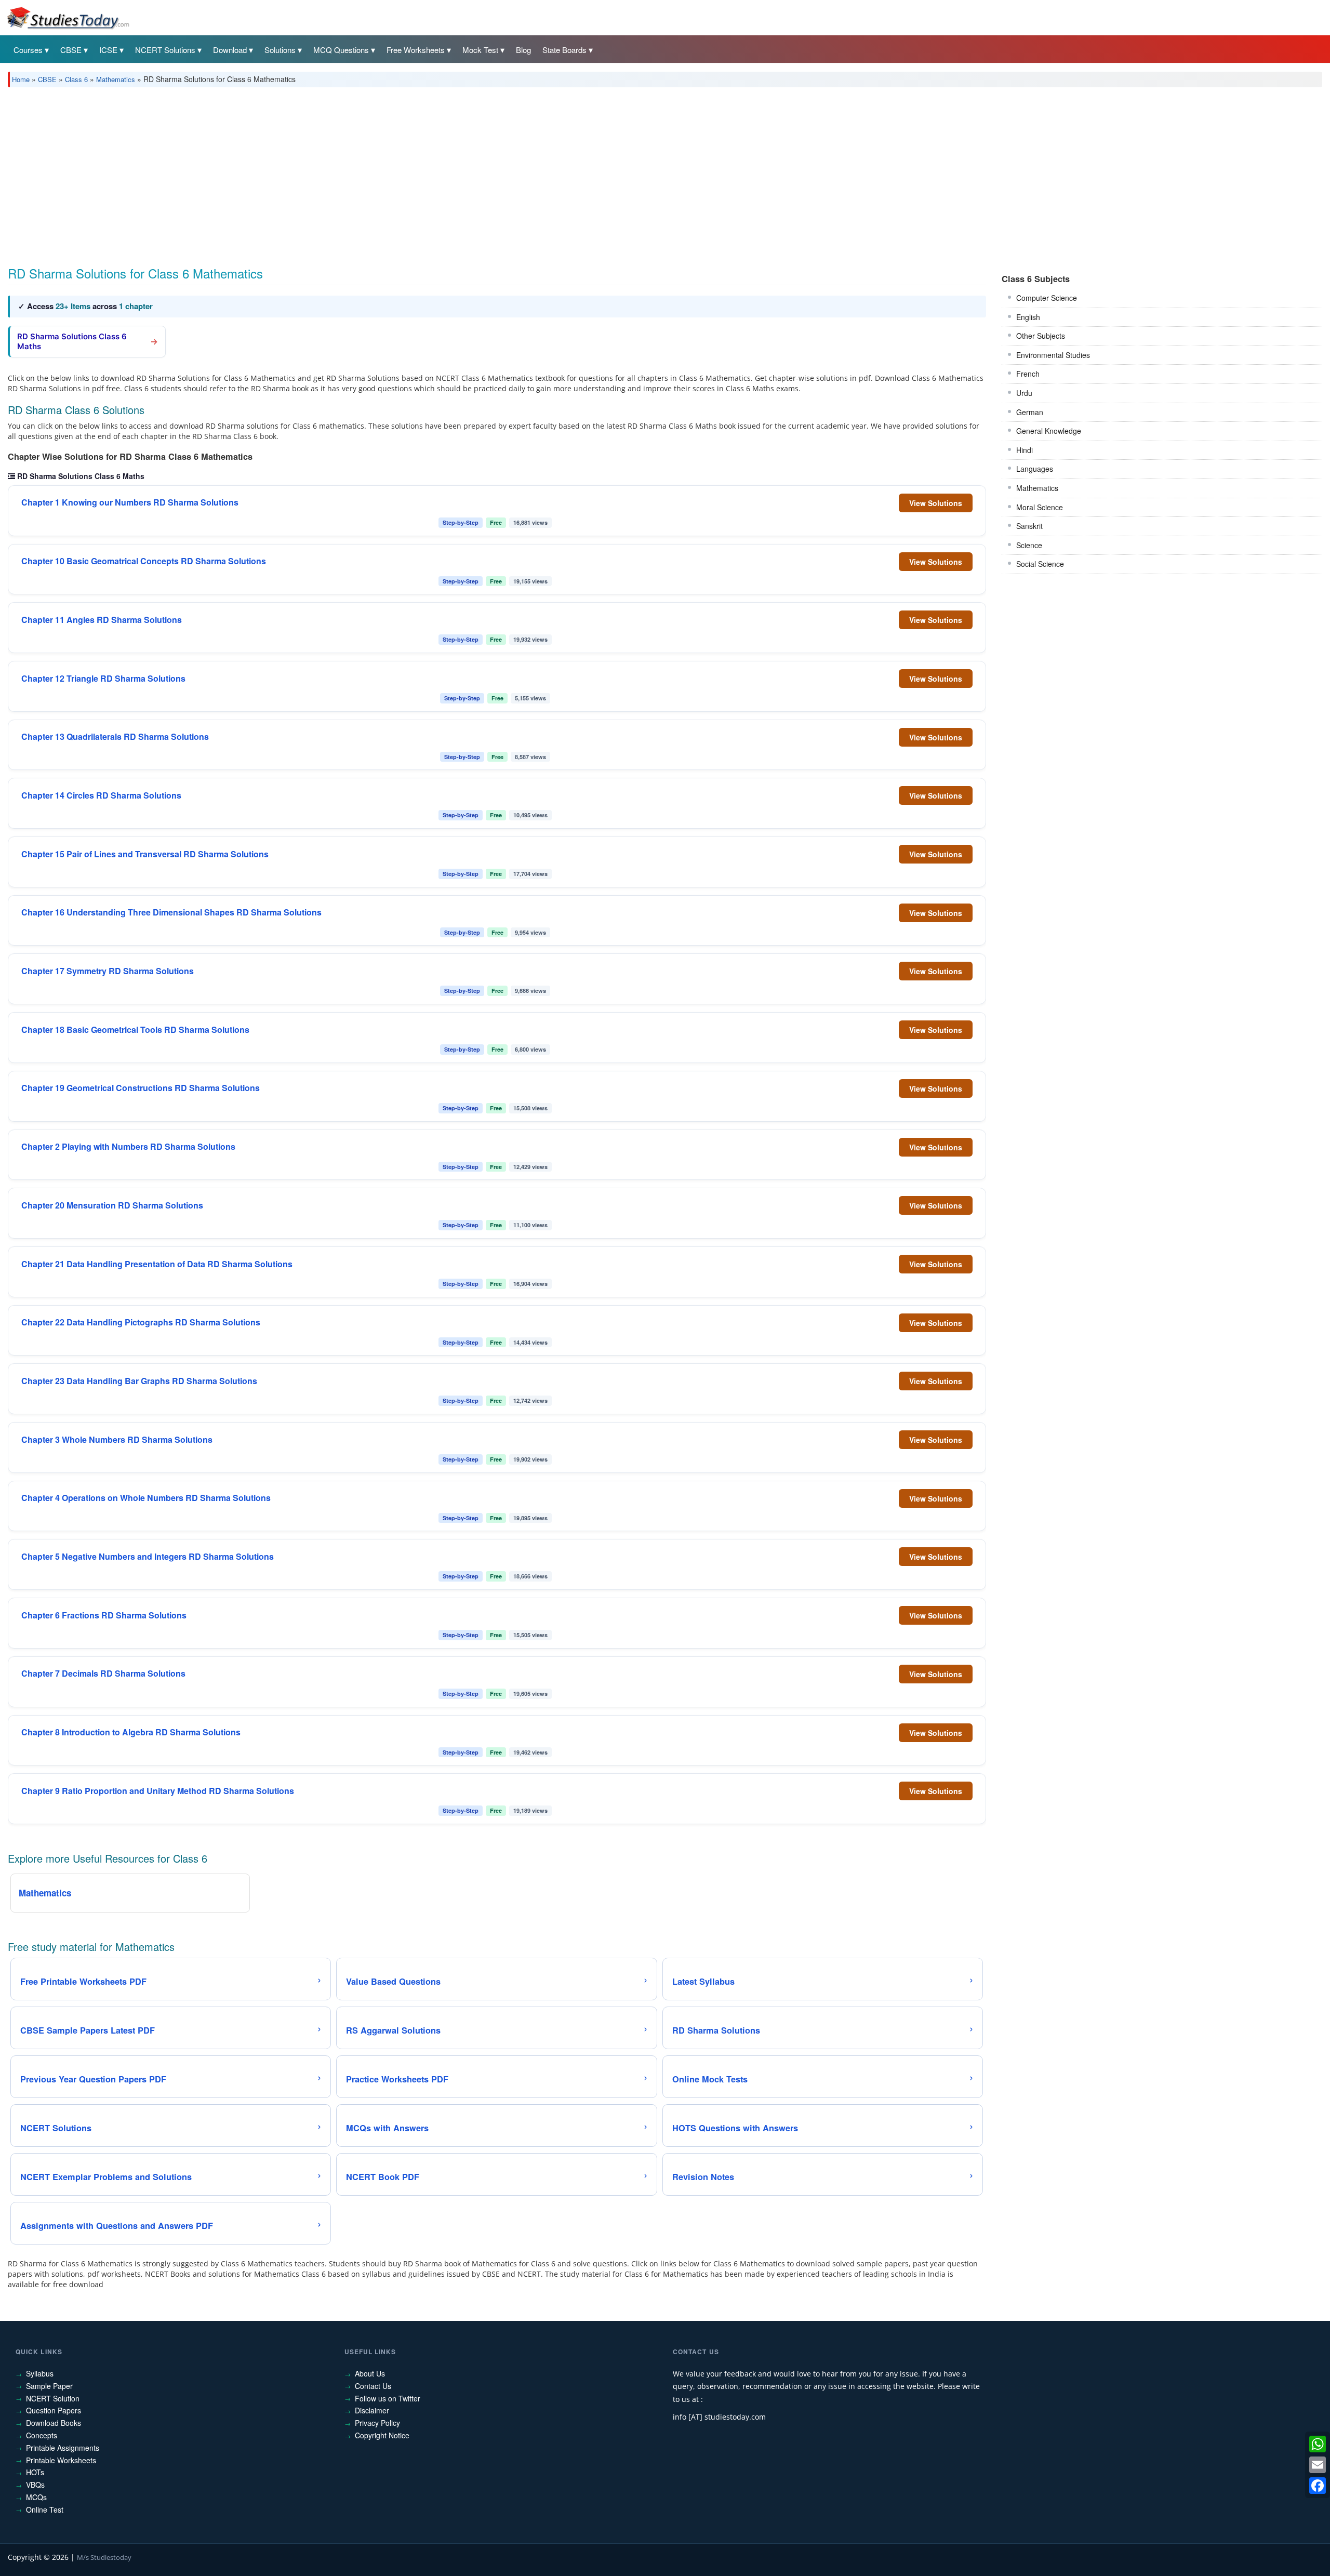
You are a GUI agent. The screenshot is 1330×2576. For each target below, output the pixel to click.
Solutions (280, 50)
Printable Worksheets (61, 2460)
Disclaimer (372, 2410)
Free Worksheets (416, 50)
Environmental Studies (1053, 355)
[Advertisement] (320, 173)
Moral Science (1040, 507)
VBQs (35, 2485)
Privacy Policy (377, 2423)
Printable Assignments (63, 2448)
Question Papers (54, 2410)
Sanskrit (1029, 526)
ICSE (108, 50)
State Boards (564, 50)
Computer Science (1047, 298)
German (1030, 412)
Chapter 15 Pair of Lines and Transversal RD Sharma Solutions (145, 854)
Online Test (45, 2509)
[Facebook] (1318, 2486)
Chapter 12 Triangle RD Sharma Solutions (103, 679)
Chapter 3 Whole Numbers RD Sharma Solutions (117, 1440)
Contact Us (373, 2386)
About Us (370, 2373)
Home (21, 79)
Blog (523, 50)
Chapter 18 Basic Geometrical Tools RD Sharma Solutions (135, 1030)
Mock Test (480, 50)
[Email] (1318, 2465)
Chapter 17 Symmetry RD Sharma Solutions (108, 971)
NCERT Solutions (165, 50)
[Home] (68, 17)
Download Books (54, 2423)
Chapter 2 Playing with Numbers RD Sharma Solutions (128, 1147)
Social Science (1040, 564)
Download (230, 50)
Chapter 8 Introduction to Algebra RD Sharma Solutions (131, 1732)
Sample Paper (49, 2386)
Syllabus (40, 2373)
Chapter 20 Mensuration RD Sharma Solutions (112, 1205)
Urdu (1024, 393)
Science (1029, 545)
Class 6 (76, 79)
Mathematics (116, 79)
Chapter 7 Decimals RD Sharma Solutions (103, 1674)
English (1028, 317)
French (1028, 374)
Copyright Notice (382, 2435)
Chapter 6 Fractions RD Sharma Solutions (104, 1615)
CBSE (71, 50)
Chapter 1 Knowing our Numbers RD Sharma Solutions (130, 502)
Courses (28, 50)
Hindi (1025, 450)
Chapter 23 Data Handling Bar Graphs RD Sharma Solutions (139, 1381)
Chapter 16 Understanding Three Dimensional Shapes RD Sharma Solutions (171, 912)
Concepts (42, 2435)
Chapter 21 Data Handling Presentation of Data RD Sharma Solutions (157, 1264)
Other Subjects (1041, 336)
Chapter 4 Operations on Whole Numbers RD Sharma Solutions (146, 1498)
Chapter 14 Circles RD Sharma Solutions (101, 795)
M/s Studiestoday (104, 2557)
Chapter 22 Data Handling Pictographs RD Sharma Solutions (141, 1322)
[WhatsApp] (1318, 2444)
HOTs (35, 2472)
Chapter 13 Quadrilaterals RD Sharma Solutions (115, 737)
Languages (1035, 469)
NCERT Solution (53, 2398)
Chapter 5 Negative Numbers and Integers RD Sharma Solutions (148, 1557)
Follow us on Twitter (388, 2398)
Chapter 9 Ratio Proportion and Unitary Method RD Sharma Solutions (158, 1791)
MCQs (36, 2497)
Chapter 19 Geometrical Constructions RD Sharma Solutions (141, 1088)
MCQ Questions (341, 50)
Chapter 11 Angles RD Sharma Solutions (102, 620)
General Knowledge (1049, 431)
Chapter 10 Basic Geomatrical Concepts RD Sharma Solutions (144, 561)
